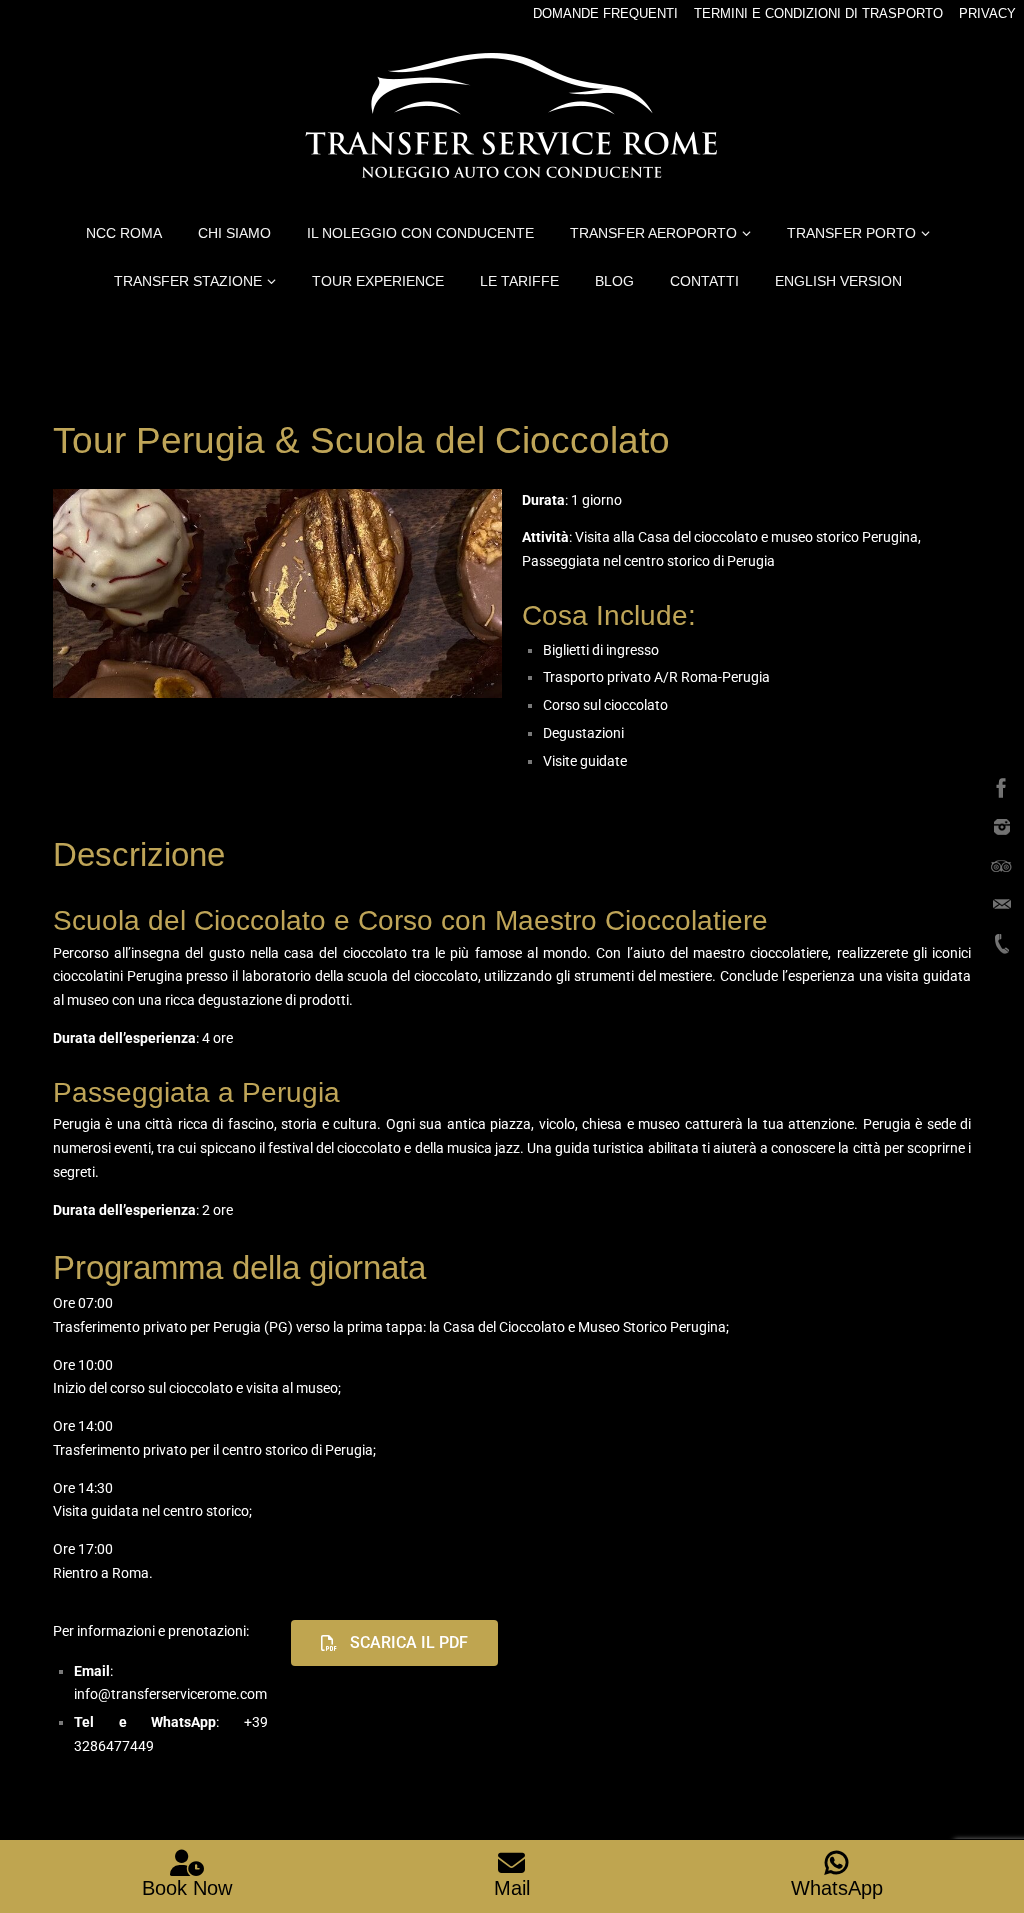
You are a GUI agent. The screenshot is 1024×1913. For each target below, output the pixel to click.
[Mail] (1002, 905)
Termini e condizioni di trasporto (818, 14)
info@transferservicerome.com (170, 1694)
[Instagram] (1002, 827)
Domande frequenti (605, 14)
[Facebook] (1002, 788)
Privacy (987, 14)
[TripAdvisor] (1002, 866)
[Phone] (1002, 944)
